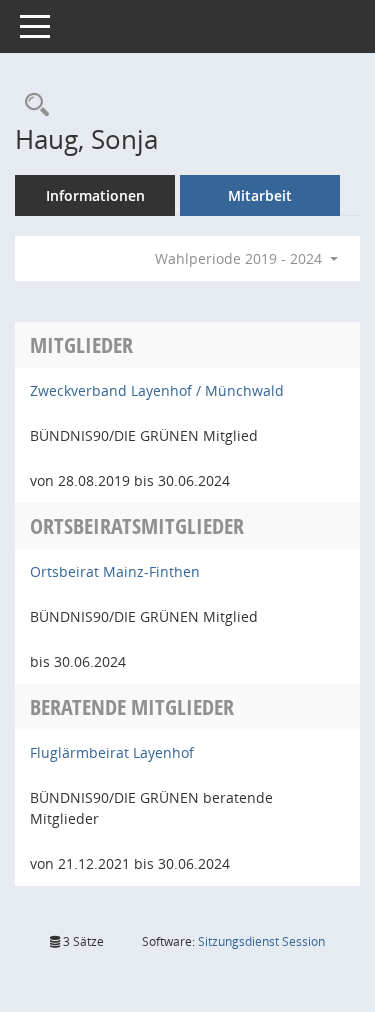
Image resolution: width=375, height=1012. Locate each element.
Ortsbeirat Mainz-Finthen (115, 571)
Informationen (95, 195)
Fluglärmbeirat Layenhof (112, 752)
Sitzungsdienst (261, 941)
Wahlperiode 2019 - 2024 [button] (240, 258)
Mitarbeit (260, 195)
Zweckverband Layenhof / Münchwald (157, 390)
